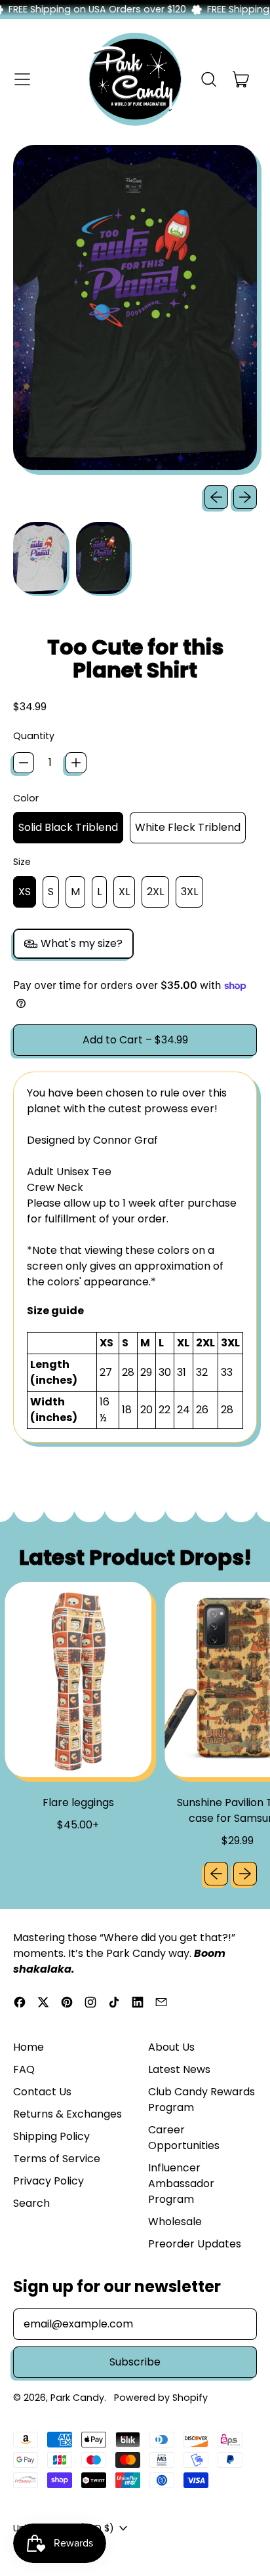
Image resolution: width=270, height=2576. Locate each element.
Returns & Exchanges (67, 2114)
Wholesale (175, 2222)
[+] (76, 763)
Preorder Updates (195, 2244)
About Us (171, 2047)
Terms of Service (57, 2159)
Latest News (179, 2069)
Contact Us (42, 2092)
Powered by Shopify (161, 2398)
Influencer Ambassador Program (181, 2184)
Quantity (34, 736)
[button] (208, 79)
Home (29, 2047)
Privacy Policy (48, 2181)
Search (31, 2203)
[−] (24, 763)
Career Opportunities (184, 2138)
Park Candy (77, 2398)
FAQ (24, 2069)
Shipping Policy (51, 2136)
